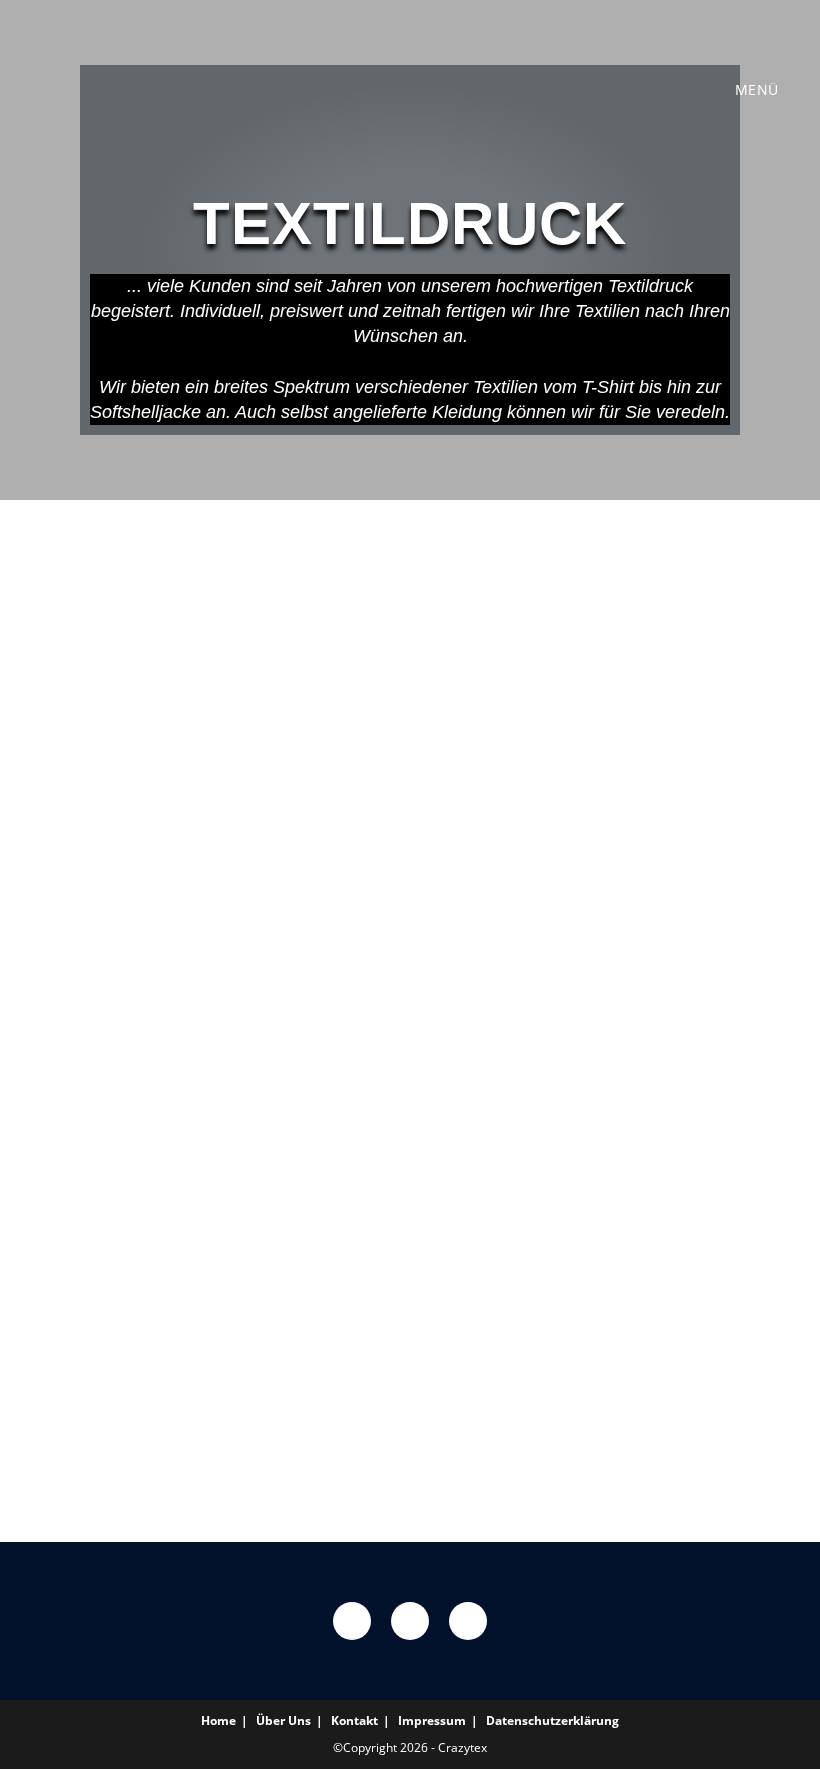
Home (218, 1720)
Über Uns (283, 1720)
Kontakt (354, 1720)
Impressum (432, 1720)
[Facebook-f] (352, 1621)
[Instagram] (410, 1621)
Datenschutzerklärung (552, 1720)
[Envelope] (468, 1621)
